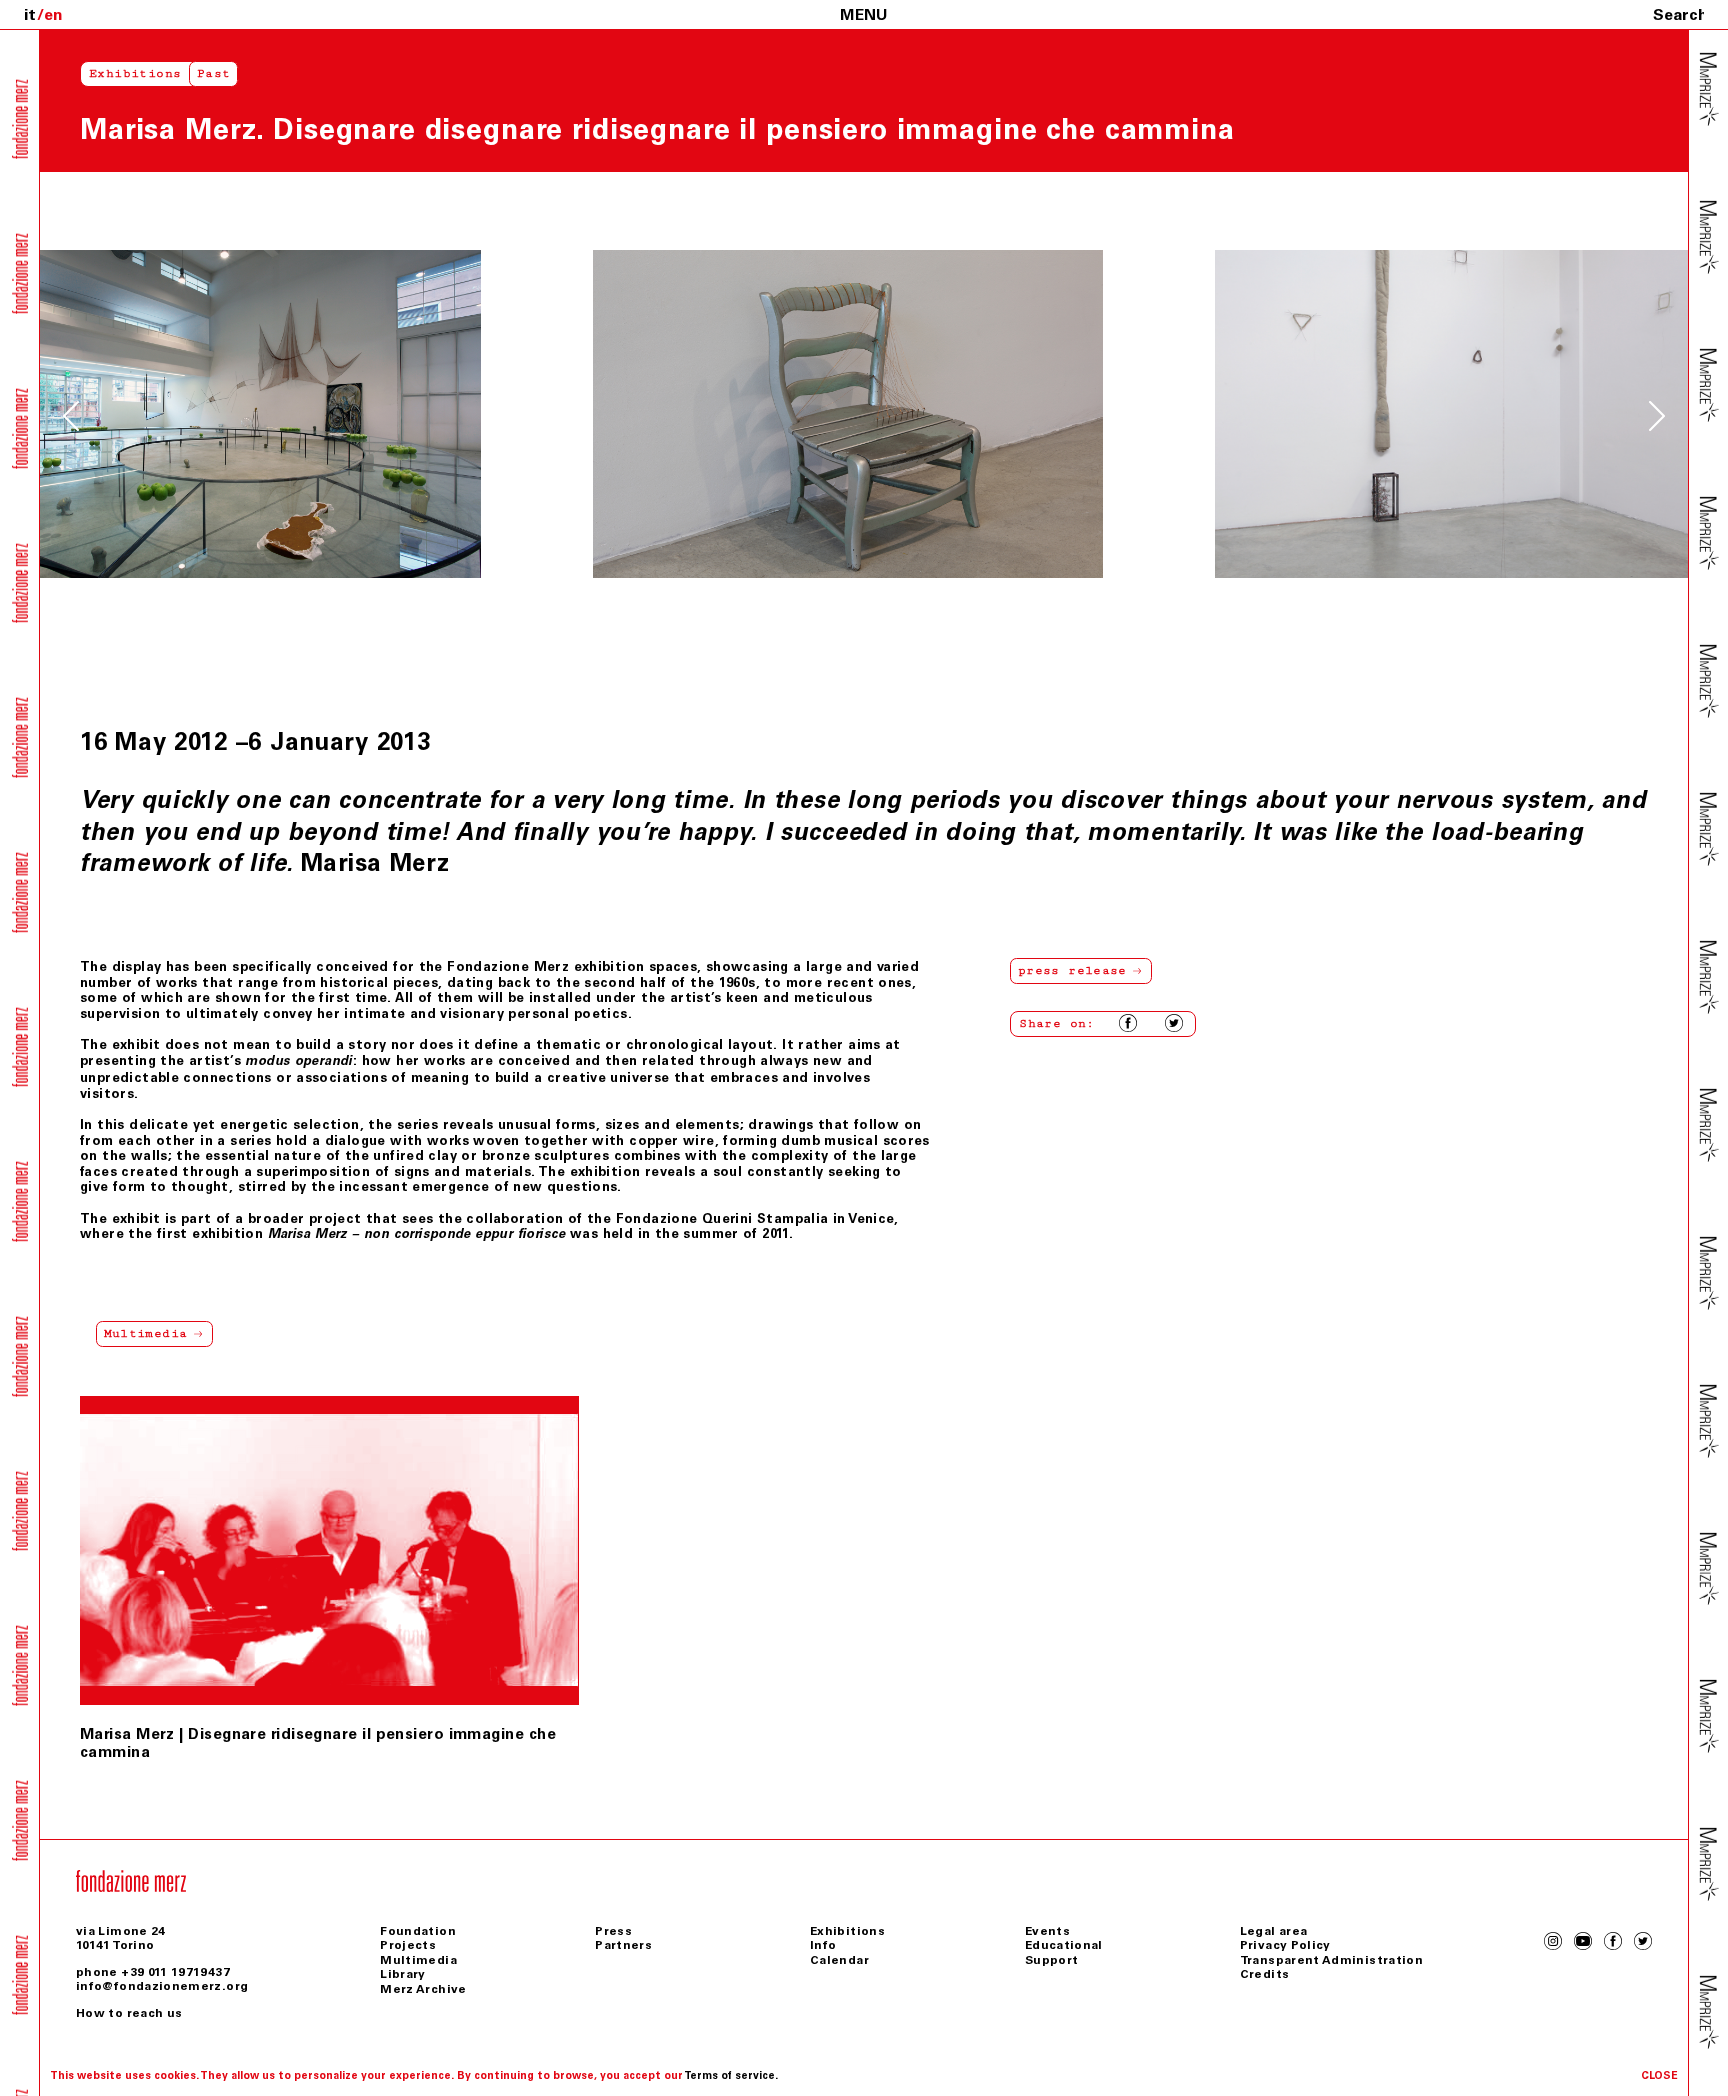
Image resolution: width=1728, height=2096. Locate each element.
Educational (1064, 1945)
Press (613, 1931)
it (30, 14)
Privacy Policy (1285, 1945)
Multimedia (418, 1960)
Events (1047, 1931)
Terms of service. (731, 2075)
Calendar (839, 1960)
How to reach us (129, 2013)
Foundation (418, 1931)
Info (823, 1945)
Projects (408, 1945)
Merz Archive (423, 1989)
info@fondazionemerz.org (162, 1986)
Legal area (1274, 1931)
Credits (1265, 1974)
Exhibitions (135, 73)
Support (1052, 1960)
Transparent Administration (1331, 1960)
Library (403, 1974)
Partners (623, 1945)
